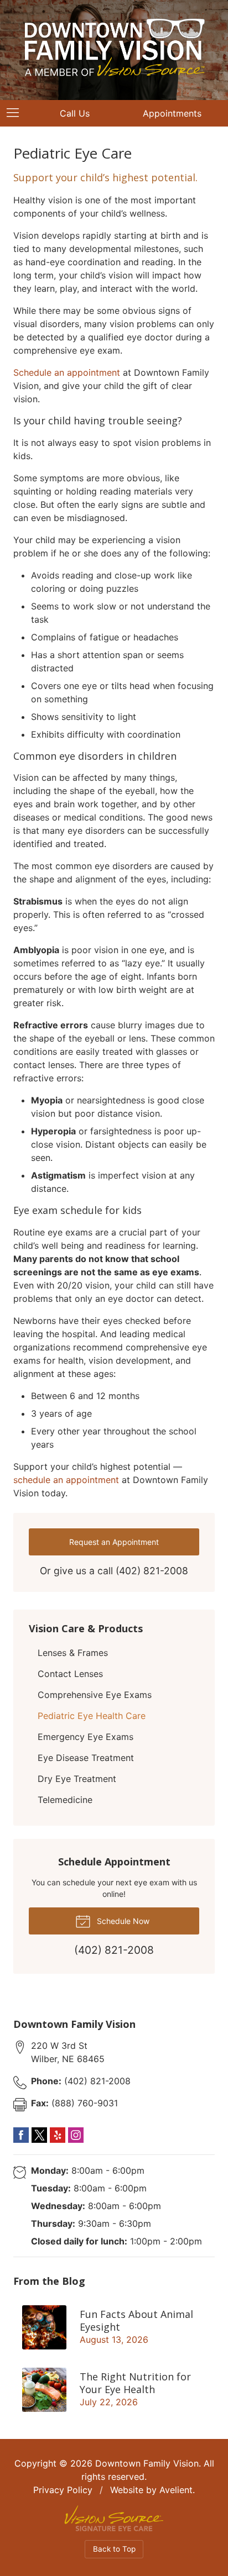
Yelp (58, 2135)
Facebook (21, 2135)
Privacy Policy (63, 2490)
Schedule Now (122, 1921)
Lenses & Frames (73, 1653)
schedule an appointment (66, 1480)
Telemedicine (65, 1800)
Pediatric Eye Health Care (92, 1716)
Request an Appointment (114, 1542)
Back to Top (114, 2549)
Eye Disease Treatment (86, 1758)
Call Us (75, 113)
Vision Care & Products (86, 1628)
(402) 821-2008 (152, 1571)
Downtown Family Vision (147, 2463)
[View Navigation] (17, 113)
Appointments (172, 113)
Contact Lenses (70, 1674)
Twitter (39, 2135)
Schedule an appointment (67, 372)
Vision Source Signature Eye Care (114, 2518)
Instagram (76, 2135)
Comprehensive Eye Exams (95, 1695)
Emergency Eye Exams (85, 1737)
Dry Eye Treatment (77, 1779)
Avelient (176, 2490)
